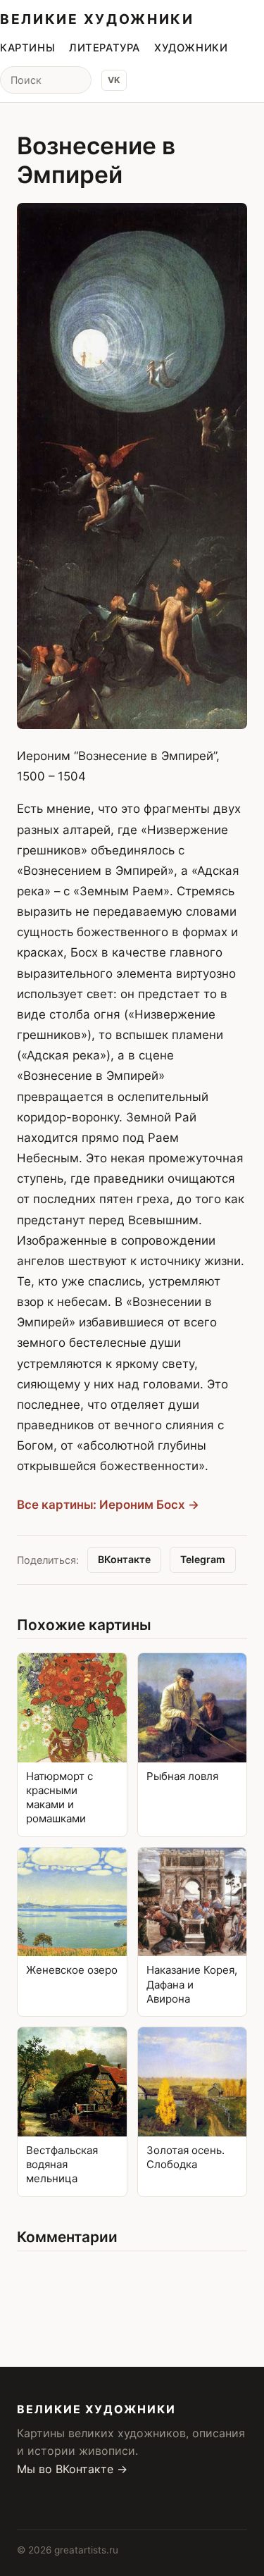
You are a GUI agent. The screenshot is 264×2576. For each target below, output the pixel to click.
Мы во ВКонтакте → (72, 2469)
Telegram (203, 1559)
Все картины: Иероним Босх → (108, 1505)
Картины (27, 48)
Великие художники (97, 19)
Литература (105, 48)
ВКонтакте (124, 1559)
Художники (191, 48)
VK (114, 80)
